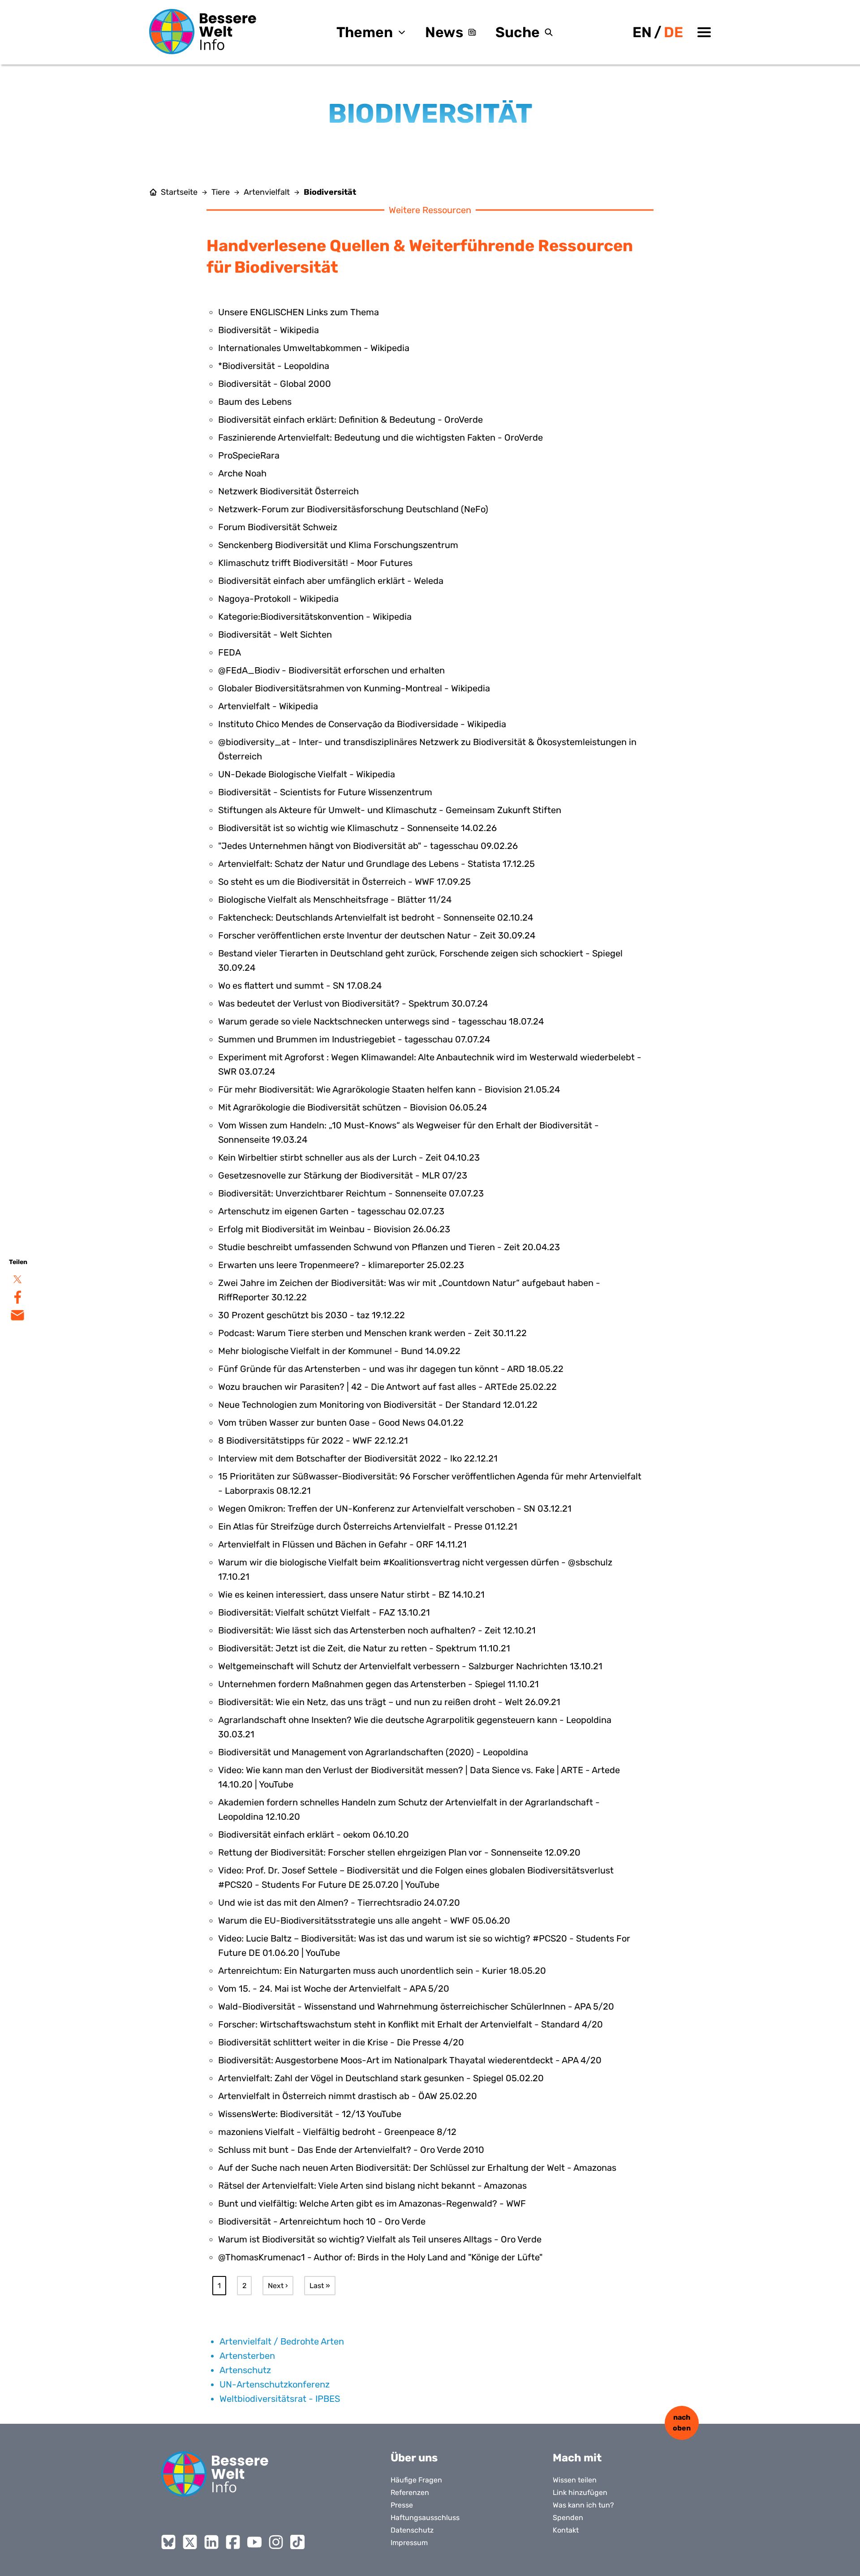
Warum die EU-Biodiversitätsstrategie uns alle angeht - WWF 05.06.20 (364, 1920)
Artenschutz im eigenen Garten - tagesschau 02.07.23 (331, 1211)
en (642, 32)
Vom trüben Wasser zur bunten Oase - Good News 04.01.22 (341, 1423)
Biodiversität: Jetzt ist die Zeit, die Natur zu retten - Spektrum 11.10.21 (364, 1648)
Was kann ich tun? (583, 2505)
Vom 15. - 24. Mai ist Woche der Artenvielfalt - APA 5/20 (334, 1989)
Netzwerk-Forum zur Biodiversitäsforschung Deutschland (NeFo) (353, 509)
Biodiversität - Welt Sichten (275, 634)
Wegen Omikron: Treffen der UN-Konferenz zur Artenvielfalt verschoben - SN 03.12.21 (395, 1509)
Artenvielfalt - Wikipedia (268, 706)
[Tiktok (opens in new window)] (297, 2542)
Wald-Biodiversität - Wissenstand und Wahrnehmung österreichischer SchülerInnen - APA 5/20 (416, 2006)
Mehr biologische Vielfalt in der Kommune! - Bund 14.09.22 (339, 1351)
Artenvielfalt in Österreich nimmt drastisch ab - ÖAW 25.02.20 (348, 2096)
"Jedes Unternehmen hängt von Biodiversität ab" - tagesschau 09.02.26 (368, 846)
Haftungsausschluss (425, 2518)
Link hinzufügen (580, 2492)
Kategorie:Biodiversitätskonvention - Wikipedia (315, 617)
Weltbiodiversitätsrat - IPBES (280, 2399)
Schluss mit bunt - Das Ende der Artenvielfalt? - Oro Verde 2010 (351, 2150)
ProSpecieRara (249, 455)
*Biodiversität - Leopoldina (274, 366)
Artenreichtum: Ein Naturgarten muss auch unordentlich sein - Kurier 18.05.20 (382, 1971)
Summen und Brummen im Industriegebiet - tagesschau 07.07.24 (354, 1039)
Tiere (221, 192)
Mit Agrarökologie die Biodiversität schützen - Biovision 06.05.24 (353, 1107)
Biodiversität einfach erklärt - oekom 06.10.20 (314, 1834)
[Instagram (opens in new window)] (276, 2542)
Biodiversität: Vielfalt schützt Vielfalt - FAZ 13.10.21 (324, 1612)
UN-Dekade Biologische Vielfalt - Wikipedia (307, 774)
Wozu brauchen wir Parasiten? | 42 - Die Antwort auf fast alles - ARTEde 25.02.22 (387, 1387)
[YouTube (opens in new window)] (254, 2542)
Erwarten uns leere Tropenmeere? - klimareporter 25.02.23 (341, 1265)
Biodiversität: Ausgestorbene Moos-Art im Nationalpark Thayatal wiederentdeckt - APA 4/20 (410, 2060)
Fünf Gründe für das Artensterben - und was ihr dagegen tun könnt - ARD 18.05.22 (391, 1369)
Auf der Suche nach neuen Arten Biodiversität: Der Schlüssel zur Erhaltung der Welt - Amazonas (417, 2168)
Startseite (179, 192)
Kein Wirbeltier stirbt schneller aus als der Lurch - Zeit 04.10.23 (349, 1157)
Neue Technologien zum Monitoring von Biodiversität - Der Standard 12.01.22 (378, 1405)
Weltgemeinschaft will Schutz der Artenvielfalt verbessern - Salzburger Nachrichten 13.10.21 (410, 1666)
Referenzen (410, 2492)
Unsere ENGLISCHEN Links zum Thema (299, 312)
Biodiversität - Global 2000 (275, 384)
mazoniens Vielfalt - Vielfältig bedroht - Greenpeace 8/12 (337, 2132)
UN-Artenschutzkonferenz (275, 2384)
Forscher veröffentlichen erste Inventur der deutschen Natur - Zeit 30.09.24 (377, 935)
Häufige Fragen (416, 2480)
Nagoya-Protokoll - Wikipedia (278, 599)
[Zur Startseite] (203, 32)
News (444, 32)
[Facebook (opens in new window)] (233, 2542)
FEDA (230, 652)
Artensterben (247, 2356)
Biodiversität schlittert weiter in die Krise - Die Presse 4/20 (341, 2042)
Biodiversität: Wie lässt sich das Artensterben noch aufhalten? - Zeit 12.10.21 (377, 1630)
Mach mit (577, 2458)
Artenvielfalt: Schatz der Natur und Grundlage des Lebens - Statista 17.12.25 (376, 864)
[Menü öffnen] (704, 32)
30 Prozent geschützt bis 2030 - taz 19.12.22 (312, 1315)
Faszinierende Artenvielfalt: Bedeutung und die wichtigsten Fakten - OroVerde (381, 437)
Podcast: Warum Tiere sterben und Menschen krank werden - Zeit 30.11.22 (372, 1333)
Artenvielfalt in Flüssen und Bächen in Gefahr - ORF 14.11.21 (342, 1544)
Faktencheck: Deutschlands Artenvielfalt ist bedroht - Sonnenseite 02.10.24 (376, 917)
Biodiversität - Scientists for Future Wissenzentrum (325, 792)
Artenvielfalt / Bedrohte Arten (282, 2341)
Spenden (568, 2518)
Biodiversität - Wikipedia (269, 330)
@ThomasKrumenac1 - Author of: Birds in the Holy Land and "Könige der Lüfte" (380, 2257)
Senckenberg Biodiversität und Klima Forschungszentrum (338, 545)
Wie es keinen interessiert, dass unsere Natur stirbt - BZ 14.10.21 (351, 1594)
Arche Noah (242, 473)
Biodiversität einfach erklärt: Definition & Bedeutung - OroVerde (350, 420)
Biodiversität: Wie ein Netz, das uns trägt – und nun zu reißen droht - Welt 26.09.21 (389, 1702)
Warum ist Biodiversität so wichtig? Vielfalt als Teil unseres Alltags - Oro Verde (380, 2239)
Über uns (414, 2458)
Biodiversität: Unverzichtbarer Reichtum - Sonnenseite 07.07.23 (351, 1193)
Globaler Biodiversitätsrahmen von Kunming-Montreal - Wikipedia (354, 688)
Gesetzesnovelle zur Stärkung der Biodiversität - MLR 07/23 (343, 1175)
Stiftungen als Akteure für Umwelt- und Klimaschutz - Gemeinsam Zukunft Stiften (390, 810)
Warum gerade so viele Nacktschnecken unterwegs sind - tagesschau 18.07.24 (381, 1021)
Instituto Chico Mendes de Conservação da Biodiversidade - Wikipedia (362, 724)
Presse (402, 2505)
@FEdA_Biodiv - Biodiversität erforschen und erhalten (331, 670)
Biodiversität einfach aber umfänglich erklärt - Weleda (331, 581)
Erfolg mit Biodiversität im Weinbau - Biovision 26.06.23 (334, 1229)
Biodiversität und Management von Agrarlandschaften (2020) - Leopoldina (373, 1752)
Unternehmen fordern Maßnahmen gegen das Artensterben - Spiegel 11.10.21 (378, 1684)
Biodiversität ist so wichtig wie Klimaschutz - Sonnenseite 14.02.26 (357, 828)
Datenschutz (412, 2530)
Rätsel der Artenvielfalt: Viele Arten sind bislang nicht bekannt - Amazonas (372, 2186)
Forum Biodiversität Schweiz (278, 527)
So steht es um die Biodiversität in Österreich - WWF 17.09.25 (344, 882)
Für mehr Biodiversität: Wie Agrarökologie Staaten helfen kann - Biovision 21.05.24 (389, 1089)
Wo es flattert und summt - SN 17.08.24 (300, 986)
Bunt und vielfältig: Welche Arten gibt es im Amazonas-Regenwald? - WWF (372, 2203)
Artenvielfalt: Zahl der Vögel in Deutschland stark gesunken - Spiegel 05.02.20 (381, 2078)
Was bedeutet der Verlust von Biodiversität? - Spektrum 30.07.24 (353, 1003)
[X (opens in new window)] (190, 2542)
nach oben (682, 2423)
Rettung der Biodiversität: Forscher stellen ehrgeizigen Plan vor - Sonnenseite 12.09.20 (399, 1852)
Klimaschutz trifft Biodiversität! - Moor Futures (315, 563)
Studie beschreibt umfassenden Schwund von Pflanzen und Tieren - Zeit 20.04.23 (389, 1247)
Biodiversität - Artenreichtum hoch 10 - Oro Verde (322, 2221)
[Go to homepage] (215, 2474)
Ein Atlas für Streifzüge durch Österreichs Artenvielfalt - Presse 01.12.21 (368, 1526)
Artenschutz (245, 2370)
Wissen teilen (575, 2480)
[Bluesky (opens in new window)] (168, 2542)
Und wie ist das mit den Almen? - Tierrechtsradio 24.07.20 (339, 1903)
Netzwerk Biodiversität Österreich (288, 491)
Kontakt (566, 2530)
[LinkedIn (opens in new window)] (211, 2542)
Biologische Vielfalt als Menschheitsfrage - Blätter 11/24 (335, 900)
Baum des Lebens (255, 402)
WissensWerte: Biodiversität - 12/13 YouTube (310, 2114)
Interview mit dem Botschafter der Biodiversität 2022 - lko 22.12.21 (358, 1458)
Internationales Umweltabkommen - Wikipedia (314, 348)
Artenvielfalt (267, 192)
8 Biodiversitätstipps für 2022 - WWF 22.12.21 (313, 1440)
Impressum (409, 2543)
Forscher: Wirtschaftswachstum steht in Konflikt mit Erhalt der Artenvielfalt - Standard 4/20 (411, 2024)
